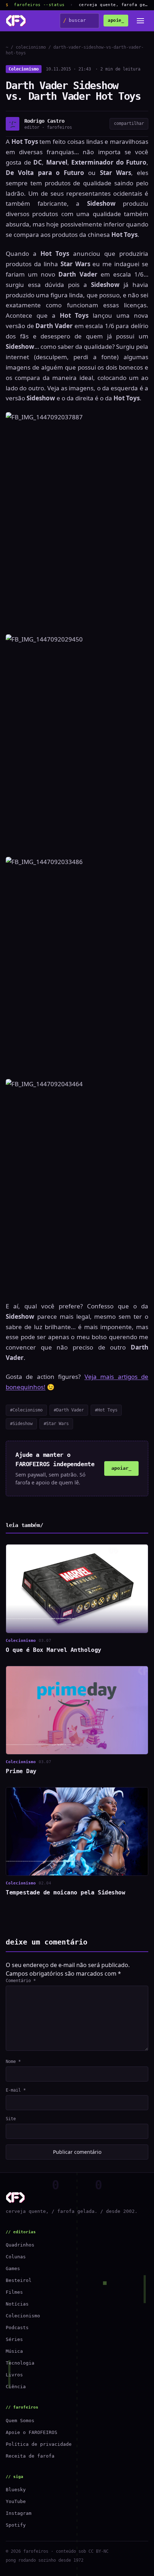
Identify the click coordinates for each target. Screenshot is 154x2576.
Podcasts (17, 2328)
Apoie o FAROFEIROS (32, 2432)
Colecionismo (24, 69)
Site (11, 2119)
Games (13, 2268)
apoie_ (116, 20)
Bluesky (16, 2490)
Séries (14, 2339)
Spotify (16, 2525)
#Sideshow (21, 1424)
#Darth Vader (69, 1410)
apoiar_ (121, 1468)
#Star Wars (56, 1424)
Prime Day (21, 1771)
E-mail (16, 2090)
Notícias (17, 2304)
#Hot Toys (106, 1410)
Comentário (21, 1981)
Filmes (14, 2292)
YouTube (16, 2501)
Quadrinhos (20, 2245)
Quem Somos (20, 2421)
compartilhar (129, 123)
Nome (13, 2062)
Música (14, 2351)
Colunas (16, 2257)
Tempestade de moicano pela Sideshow (65, 1892)
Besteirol (19, 2280)
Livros (14, 2375)
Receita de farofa (30, 2456)
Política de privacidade (39, 2444)
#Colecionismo (26, 1410)
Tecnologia (20, 2363)
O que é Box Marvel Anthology (54, 1650)
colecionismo (31, 47)
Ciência (16, 2387)
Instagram (19, 2513)
